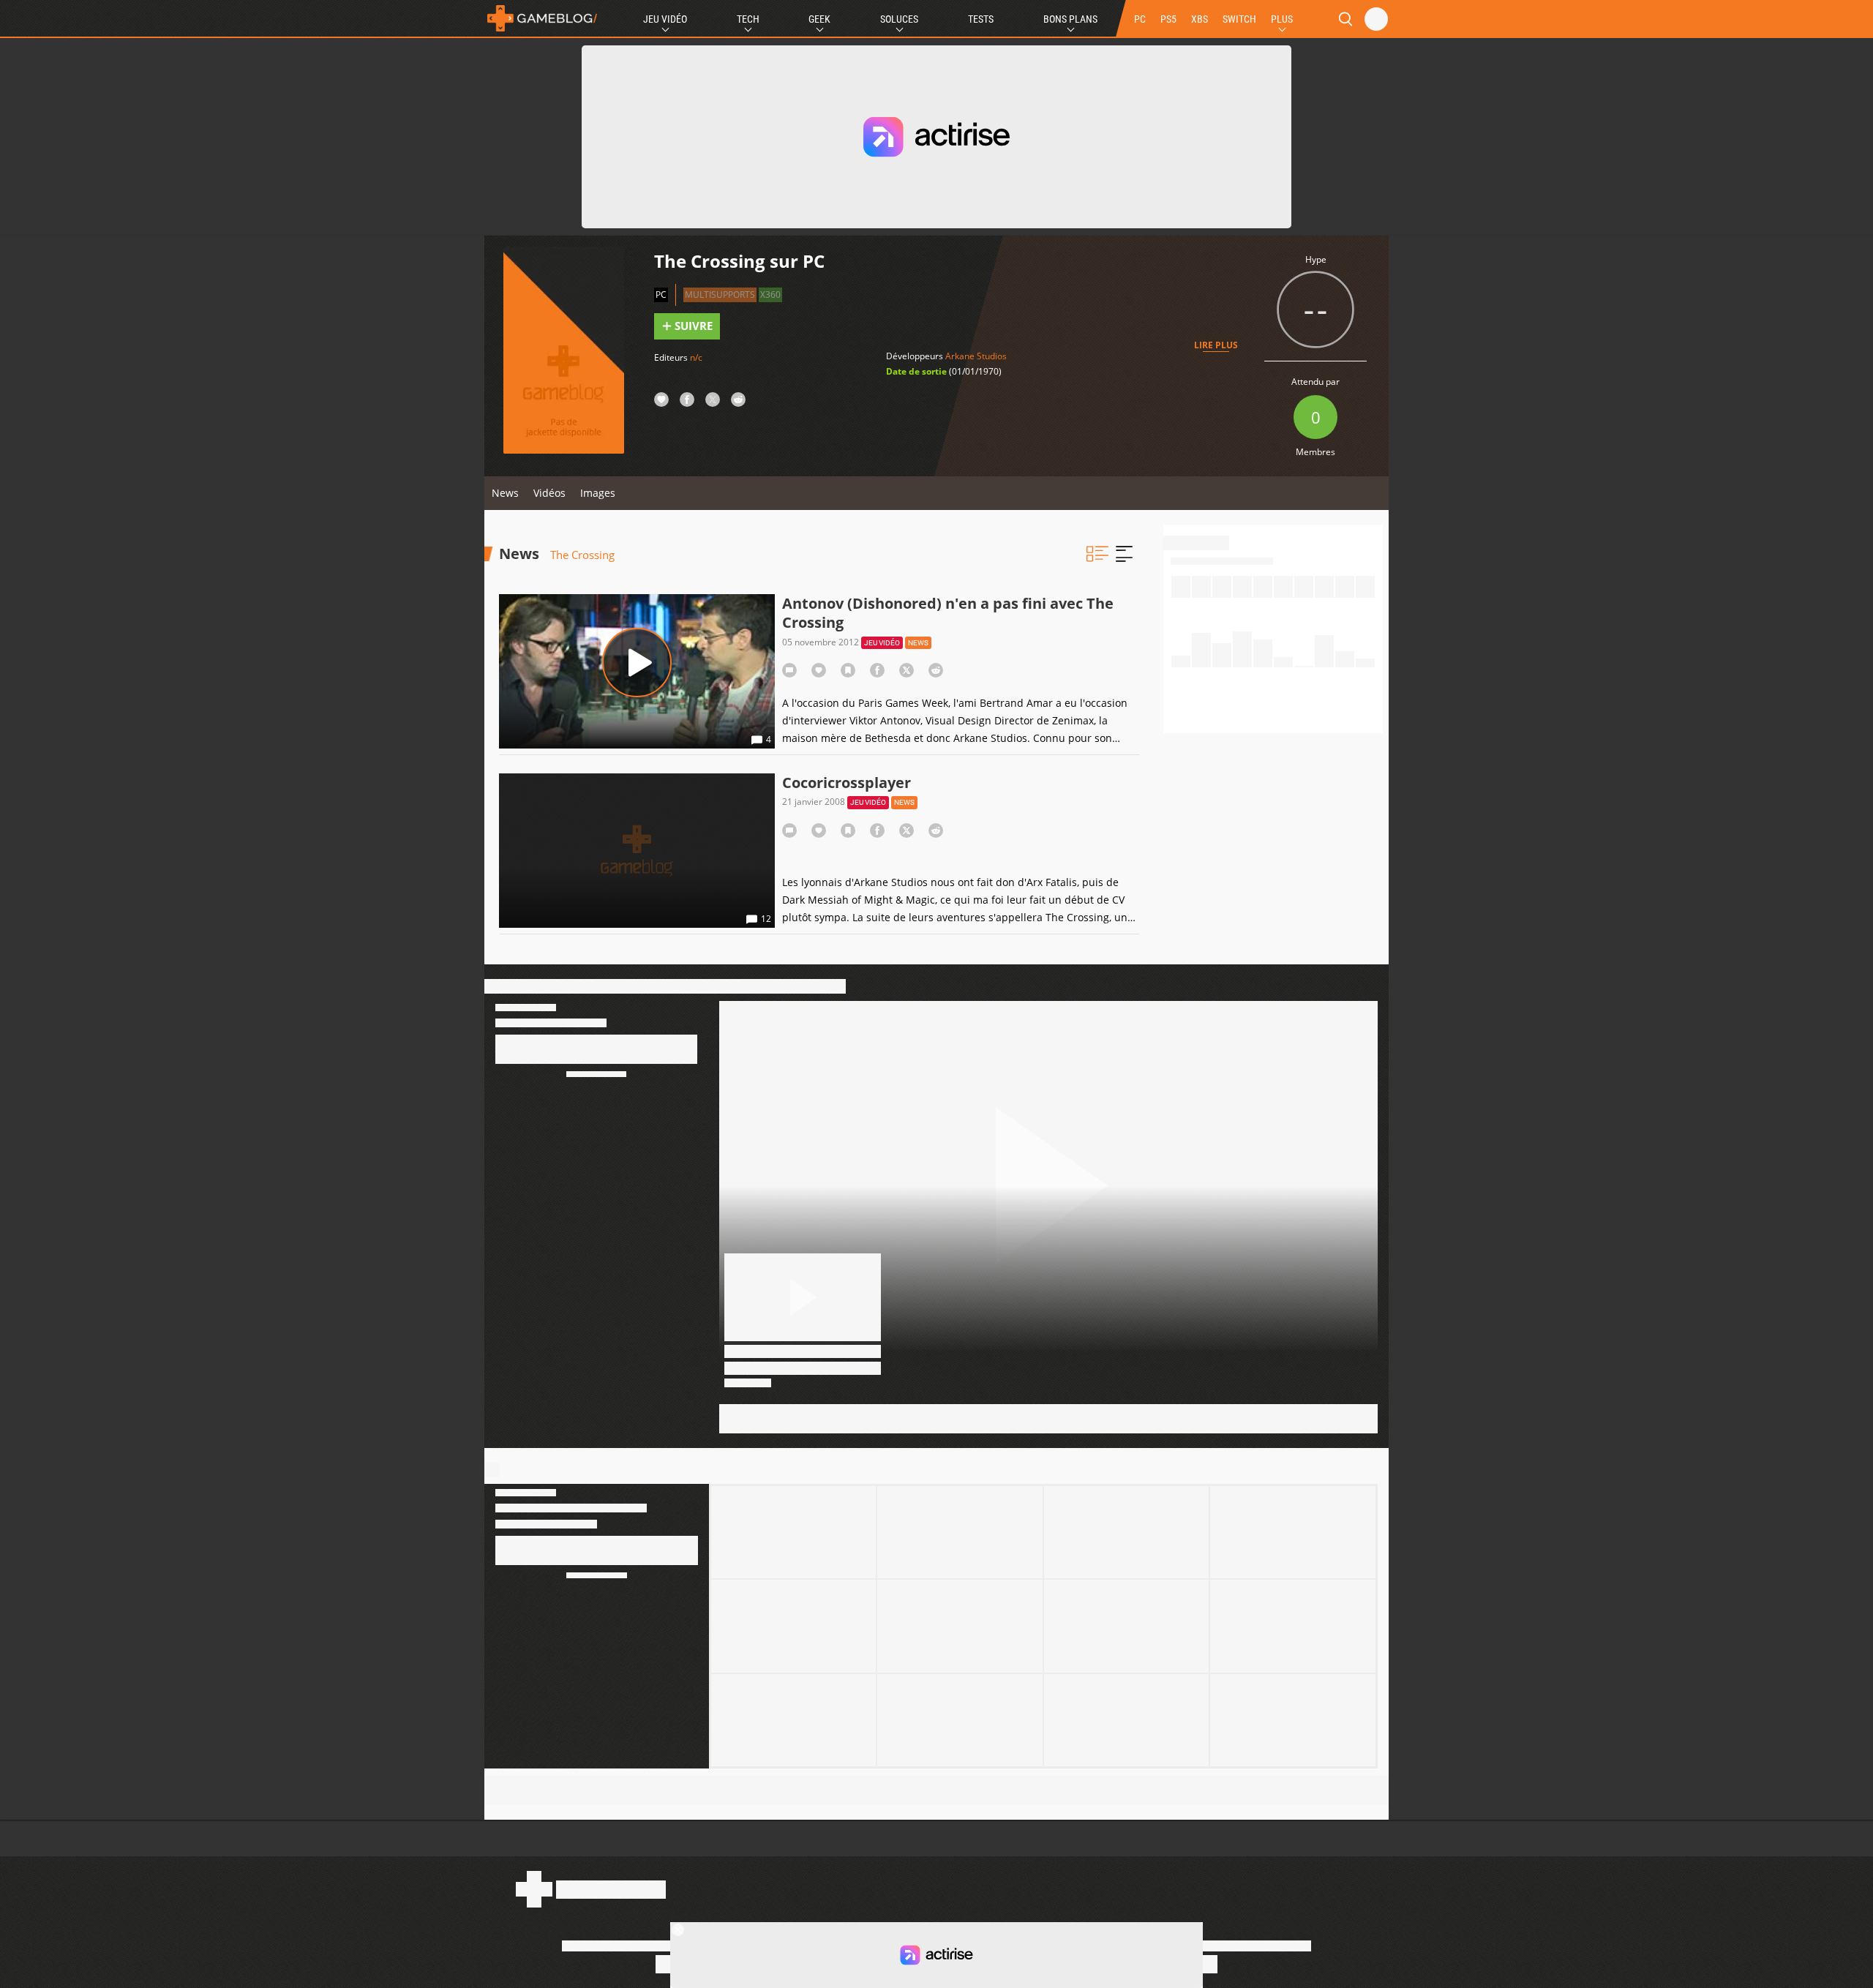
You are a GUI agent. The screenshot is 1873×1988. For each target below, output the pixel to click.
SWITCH (1239, 19)
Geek (819, 19)
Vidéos (549, 493)
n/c (696, 357)
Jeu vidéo (882, 643)
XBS (1200, 19)
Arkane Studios (976, 356)
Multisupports (720, 295)
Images (598, 493)
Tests (981, 19)
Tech (748, 19)
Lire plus (1216, 345)
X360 (770, 295)
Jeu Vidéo (665, 19)
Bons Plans (1070, 19)
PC (1140, 19)
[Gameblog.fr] (542, 18)
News (505, 493)
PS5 (1168, 19)
